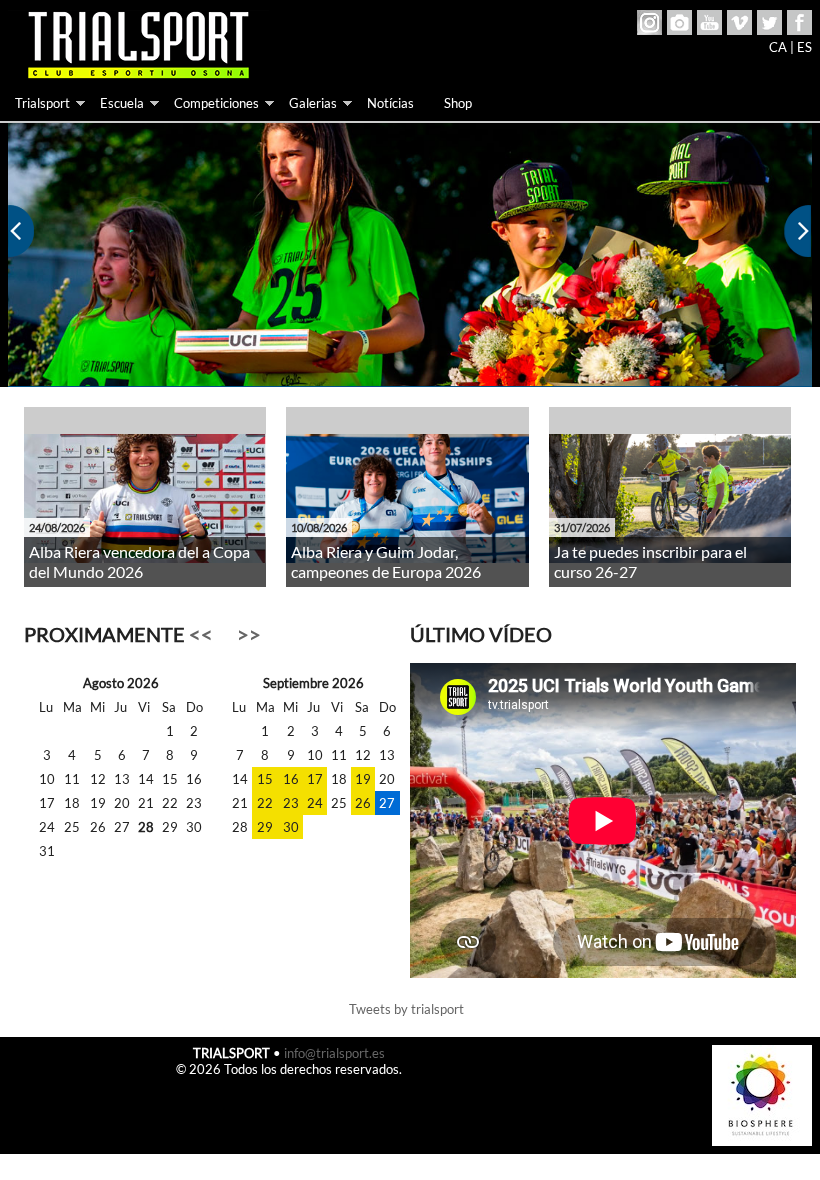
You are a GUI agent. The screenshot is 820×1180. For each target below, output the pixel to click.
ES (804, 47)
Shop (458, 103)
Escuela (122, 103)
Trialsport (42, 103)
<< (201, 634)
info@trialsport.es (334, 1053)
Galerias (313, 103)
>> (249, 634)
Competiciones (216, 103)
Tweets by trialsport (406, 1009)
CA (778, 47)
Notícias (390, 103)
